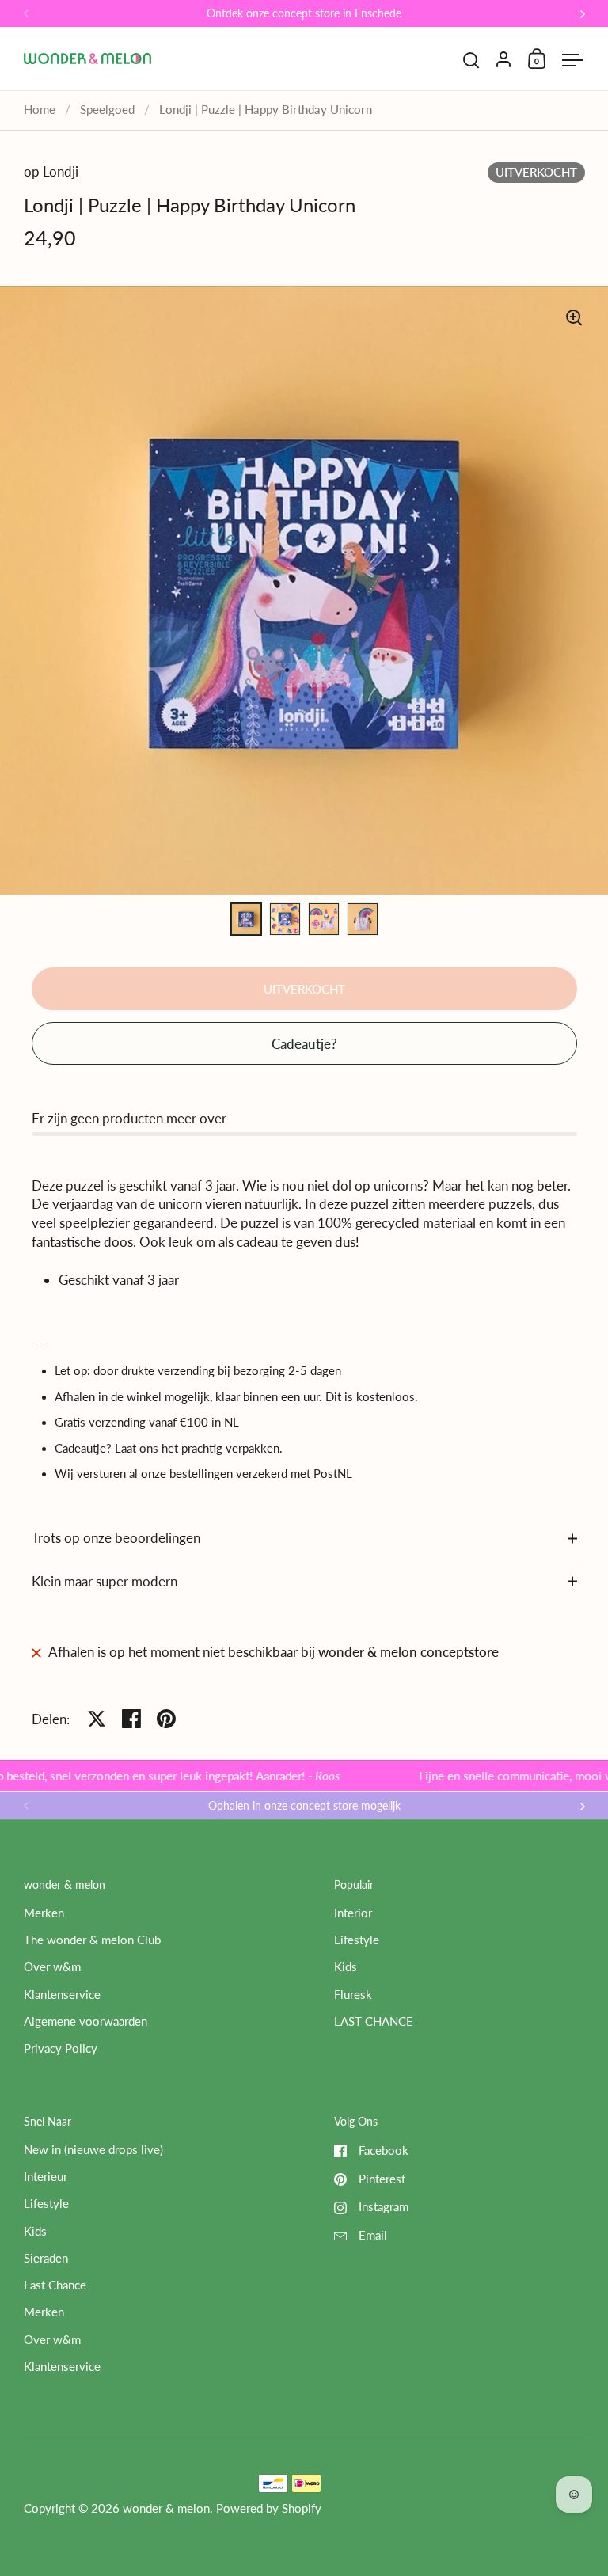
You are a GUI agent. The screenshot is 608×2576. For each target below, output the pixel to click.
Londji (61, 171)
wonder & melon (166, 2508)
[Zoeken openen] (471, 61)
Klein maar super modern (104, 1581)
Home (40, 110)
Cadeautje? (304, 1044)
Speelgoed (107, 110)
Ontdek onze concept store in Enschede (304, 14)
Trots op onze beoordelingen (116, 1538)
